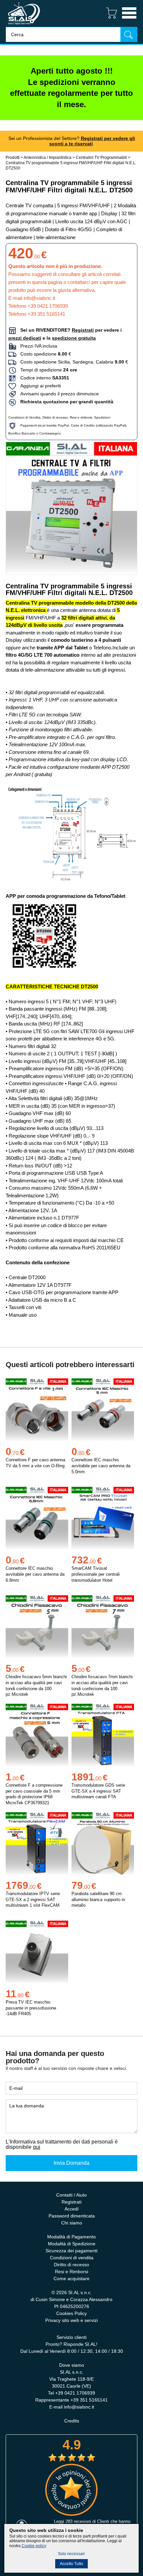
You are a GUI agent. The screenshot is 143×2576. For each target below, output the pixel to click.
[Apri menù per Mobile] (129, 19)
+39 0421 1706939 (48, 306)
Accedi (71, 2209)
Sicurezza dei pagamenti (71, 2251)
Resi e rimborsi (81, 417)
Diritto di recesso (55, 417)
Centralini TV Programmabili (102, 158)
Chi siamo (72, 2223)
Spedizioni (102, 417)
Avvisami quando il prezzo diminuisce (58, 394)
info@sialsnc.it (39, 298)
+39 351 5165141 (46, 314)
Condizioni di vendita (72, 2258)
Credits (72, 2421)
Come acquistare (71, 2279)
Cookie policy (34, 2546)
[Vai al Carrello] (109, 19)
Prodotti (13, 158)
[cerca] (129, 34)
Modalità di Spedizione (72, 2244)
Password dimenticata (72, 2216)
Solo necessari (71, 2554)
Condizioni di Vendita (24, 417)
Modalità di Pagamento (71, 2237)
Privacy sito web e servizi (71, 2320)
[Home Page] (24, 25)
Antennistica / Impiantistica (48, 158)
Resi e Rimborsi (71, 2272)
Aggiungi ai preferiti (39, 386)
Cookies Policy (71, 2313)
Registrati (71, 2202)
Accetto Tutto (71, 2564)
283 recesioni (78, 2521)
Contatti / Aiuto (71, 2195)
